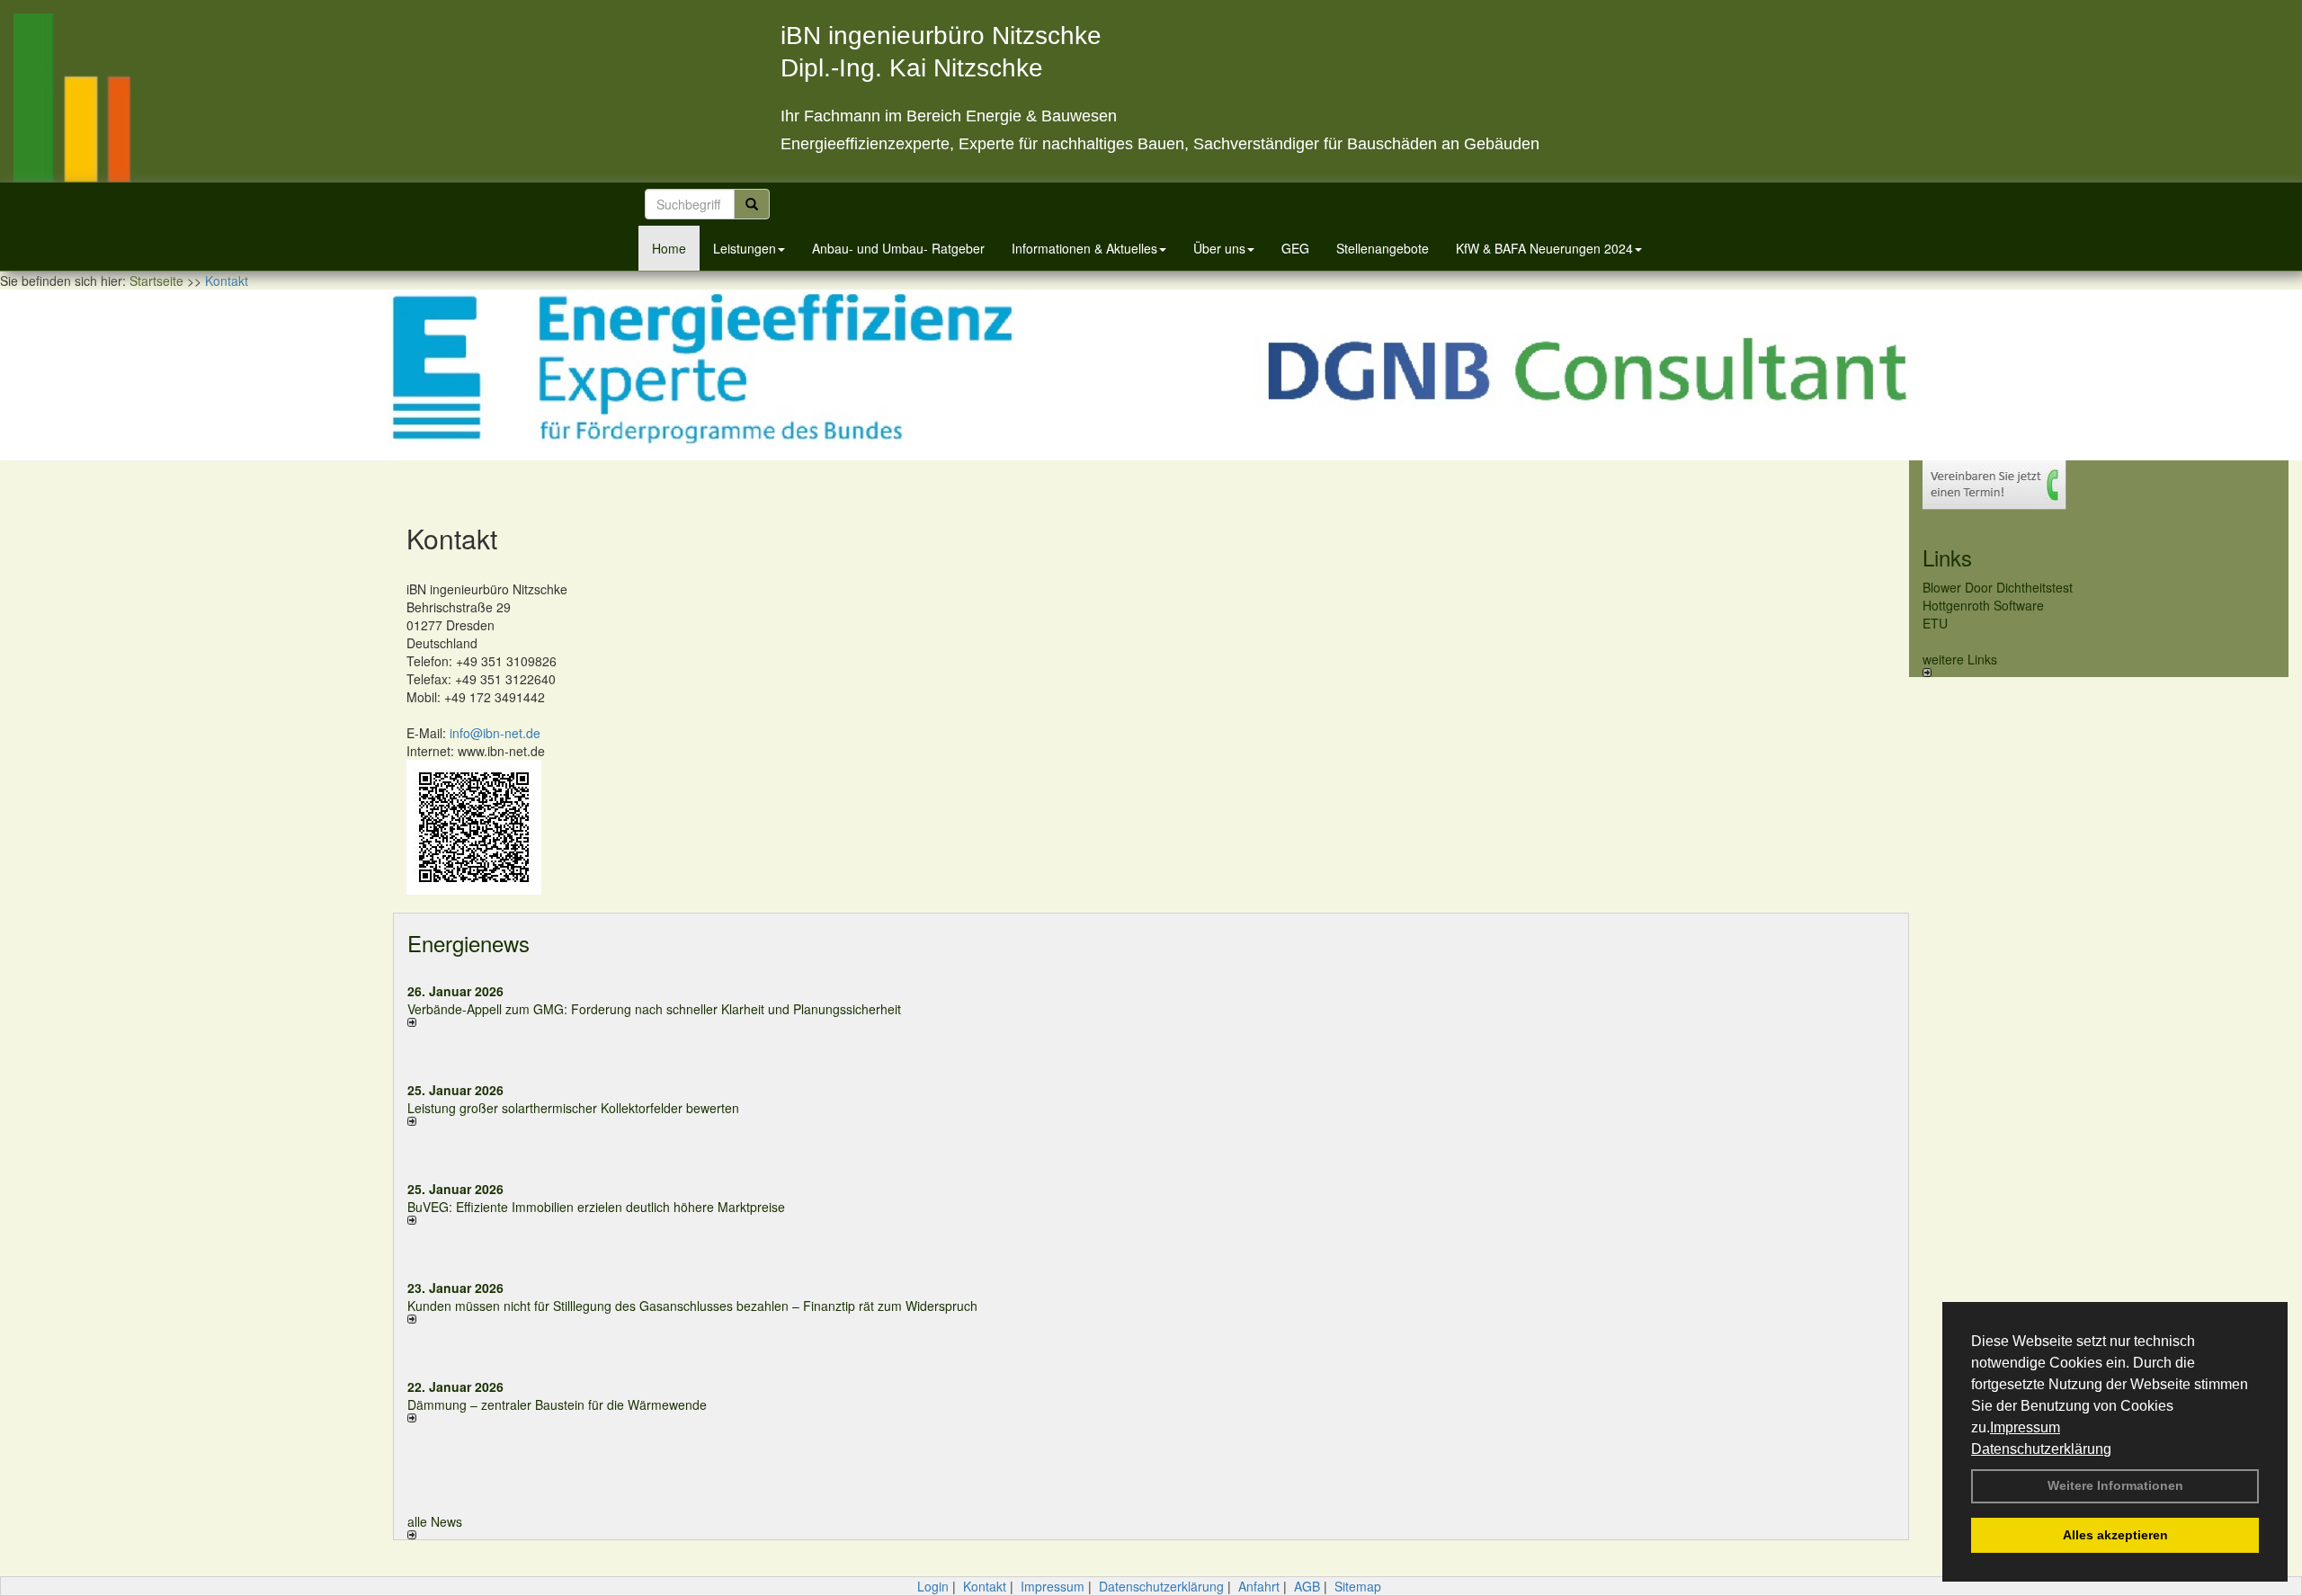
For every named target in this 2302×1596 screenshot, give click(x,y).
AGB (1307, 1586)
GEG (1295, 248)
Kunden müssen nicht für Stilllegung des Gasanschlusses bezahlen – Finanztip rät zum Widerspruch (692, 1306)
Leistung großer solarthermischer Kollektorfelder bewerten (573, 1108)
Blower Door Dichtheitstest (1998, 587)
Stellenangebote (1383, 248)
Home (669, 248)
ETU (1935, 623)
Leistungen (745, 248)
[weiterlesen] (772, 1022)
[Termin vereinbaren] (2099, 485)
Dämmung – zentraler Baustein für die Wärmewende (557, 1404)
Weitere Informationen (2115, 1485)
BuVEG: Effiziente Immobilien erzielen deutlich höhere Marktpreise (596, 1207)
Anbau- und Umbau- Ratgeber (898, 248)
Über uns (1219, 248)
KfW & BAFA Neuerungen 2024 (1544, 248)
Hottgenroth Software (1983, 605)
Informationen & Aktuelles (1084, 248)
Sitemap (1358, 1586)
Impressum (2025, 1427)
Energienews (468, 943)
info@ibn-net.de (495, 733)
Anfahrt (1259, 1586)
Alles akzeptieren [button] (2115, 1535)
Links (1947, 557)
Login (933, 1586)
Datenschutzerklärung (2041, 1449)
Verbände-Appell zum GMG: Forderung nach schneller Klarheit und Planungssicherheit (654, 1009)
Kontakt (985, 1586)
